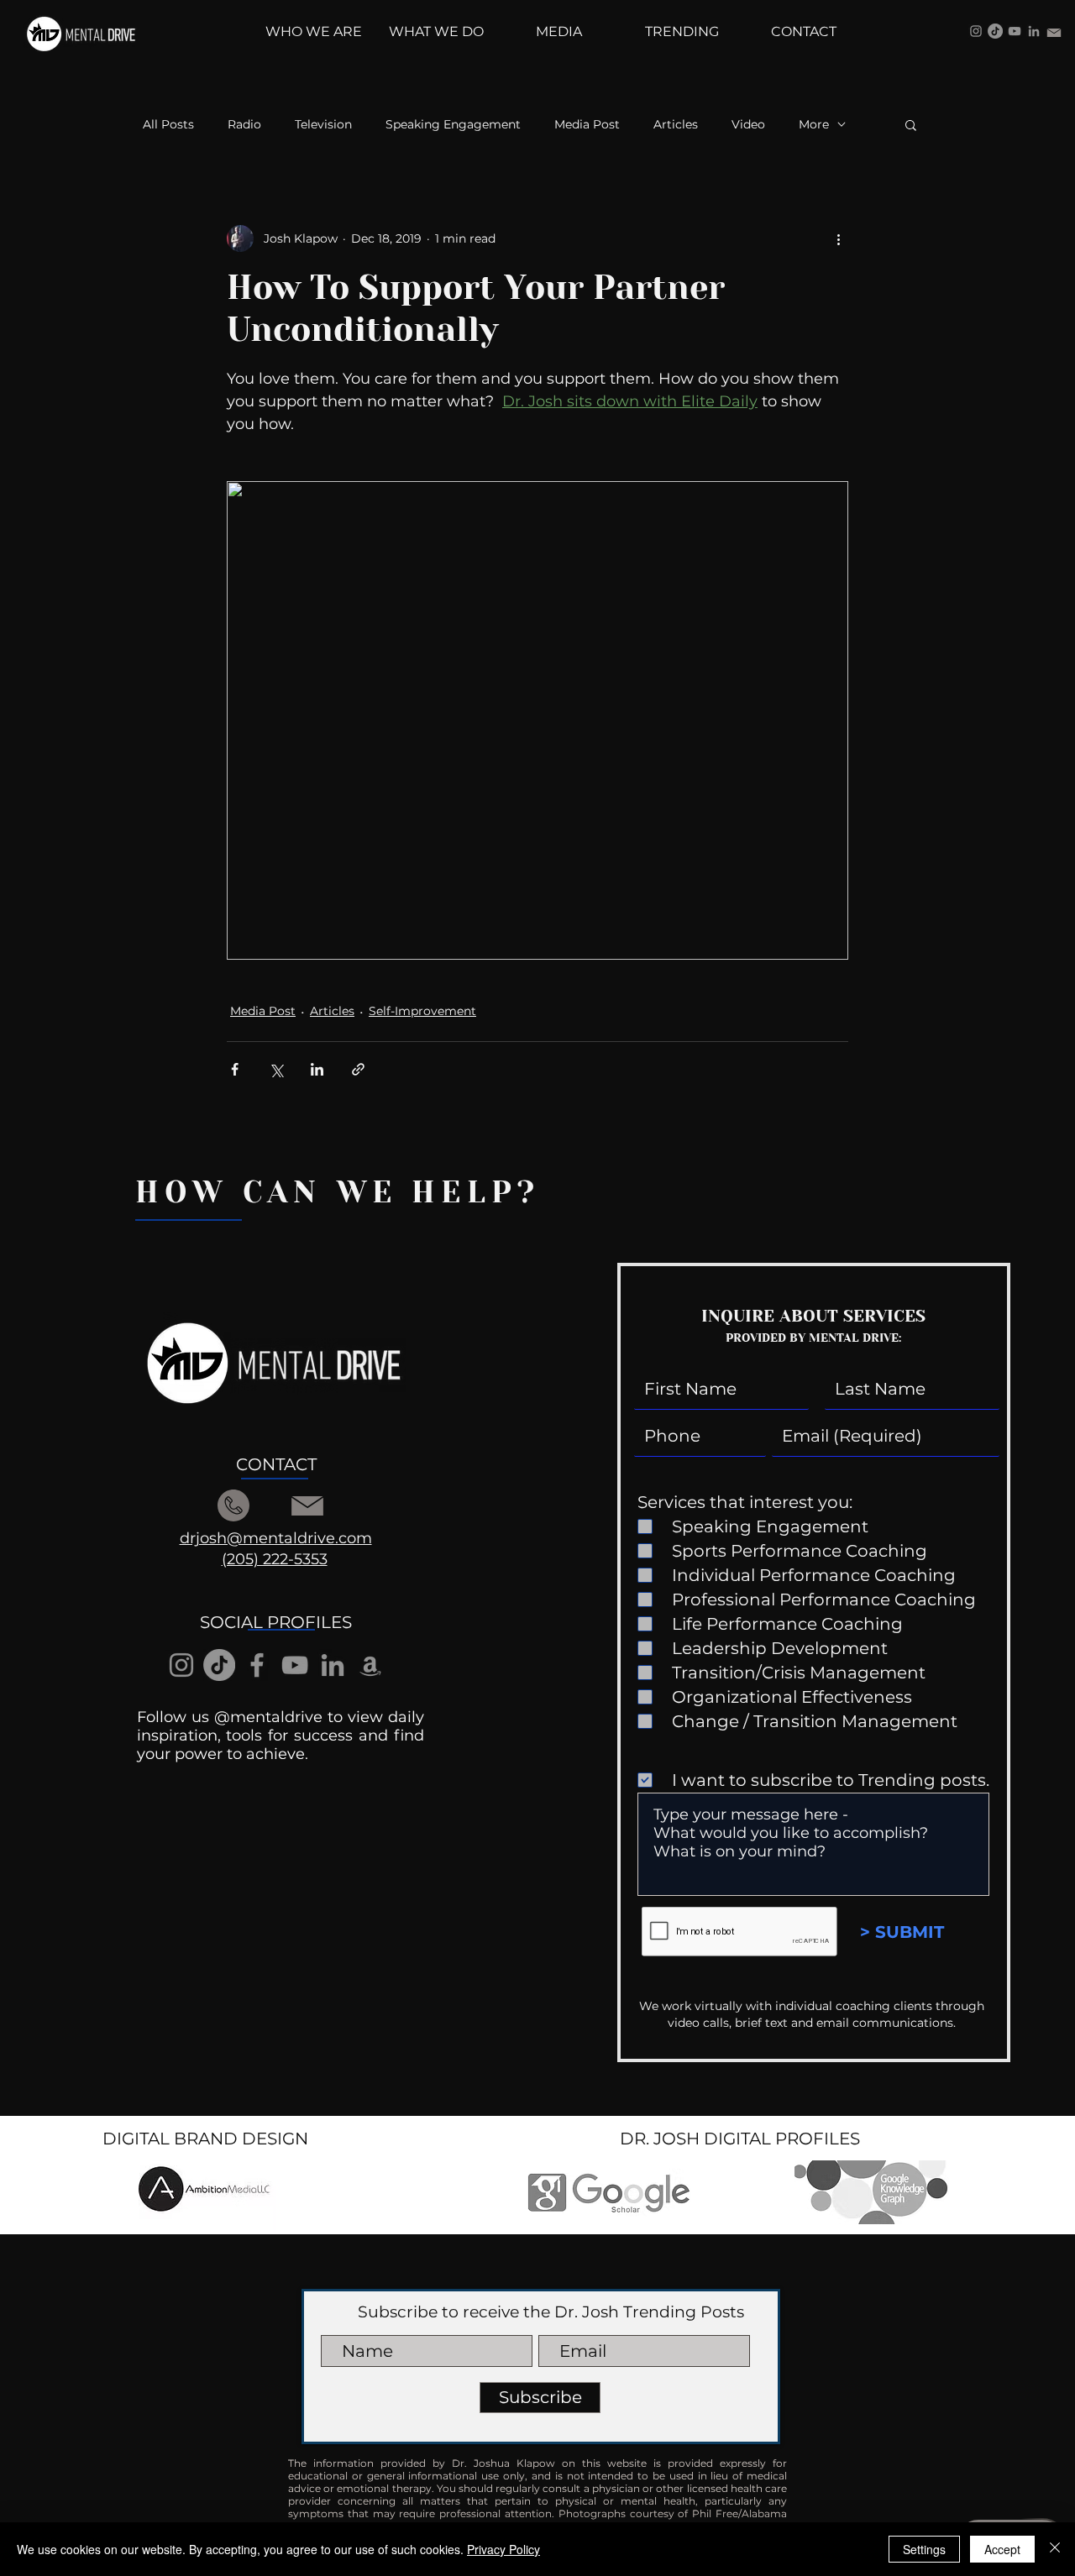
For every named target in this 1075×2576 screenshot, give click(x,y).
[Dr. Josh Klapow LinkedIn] (1034, 31)
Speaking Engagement (453, 125)
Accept (1002, 2549)
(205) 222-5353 (275, 1559)
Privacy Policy (503, 2549)
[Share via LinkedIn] (317, 1069)
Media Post (587, 125)
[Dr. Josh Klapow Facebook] (257, 1665)
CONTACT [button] (276, 1464)
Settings (924, 2549)
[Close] (1055, 2549)
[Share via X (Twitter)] (276, 1069)
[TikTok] (995, 31)
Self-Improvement (422, 1011)
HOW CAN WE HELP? (338, 1192)
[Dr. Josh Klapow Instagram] (976, 31)
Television (323, 125)
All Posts (168, 125)
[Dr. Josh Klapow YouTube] (1015, 31)
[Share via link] (358, 1069)
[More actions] (838, 238)
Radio (244, 125)
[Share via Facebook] (235, 1069)
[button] (911, 124)
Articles (676, 125)
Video (748, 125)
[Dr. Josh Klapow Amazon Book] (370, 1665)
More (814, 125)
